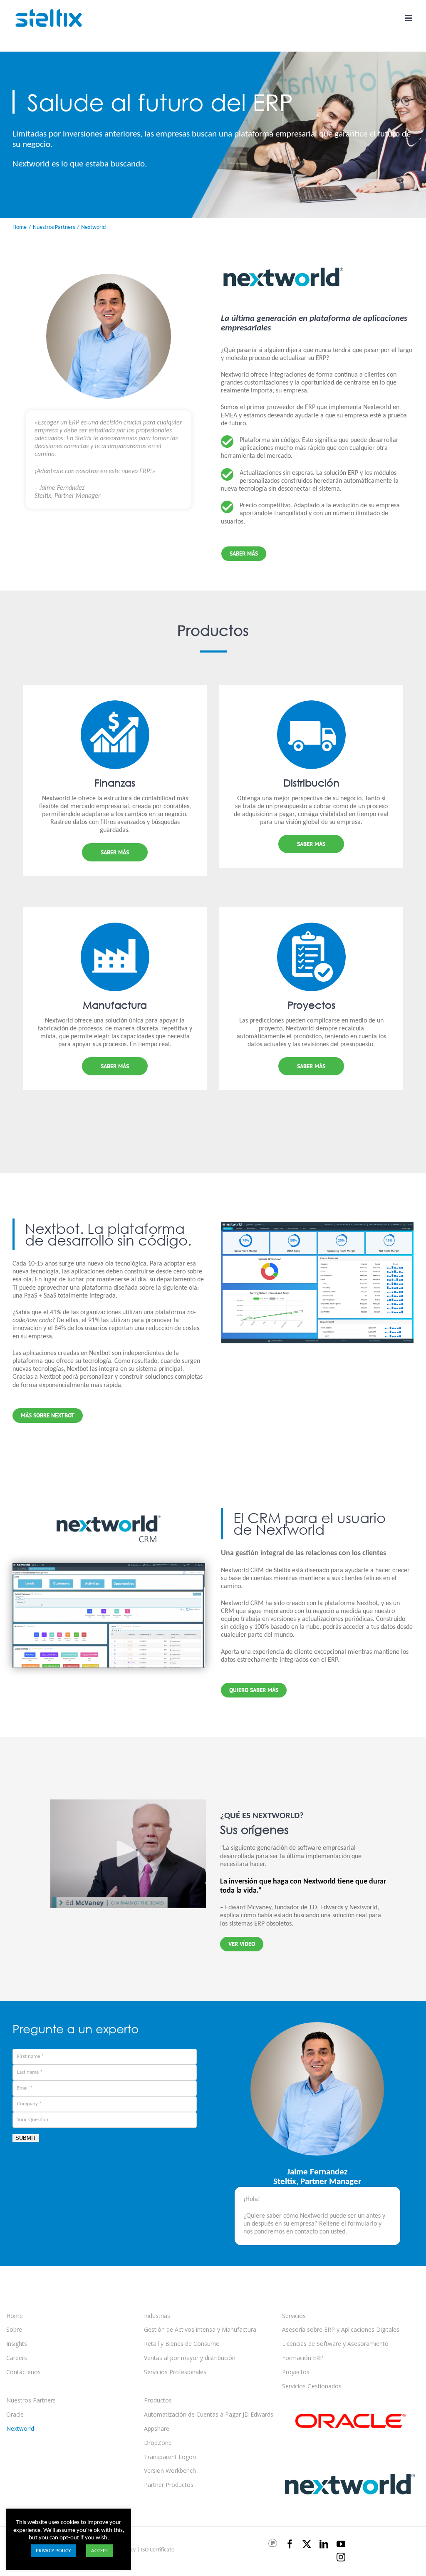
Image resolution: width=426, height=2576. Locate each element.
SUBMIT (26, 2138)
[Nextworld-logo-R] (283, 256)
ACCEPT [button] (100, 2551)
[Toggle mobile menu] (409, 18)
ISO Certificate (157, 2550)
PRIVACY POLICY (53, 2551)
